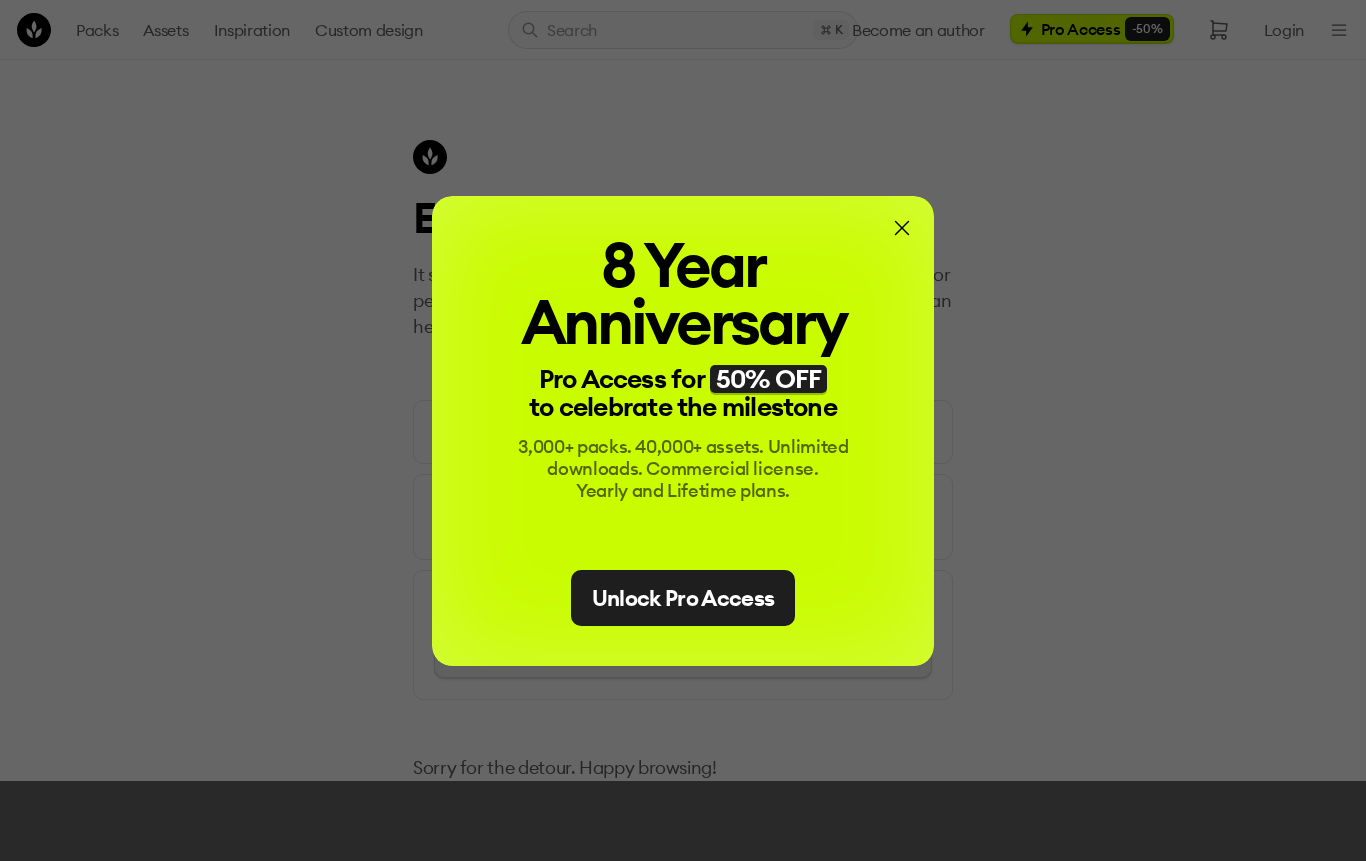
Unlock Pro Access (683, 598)
